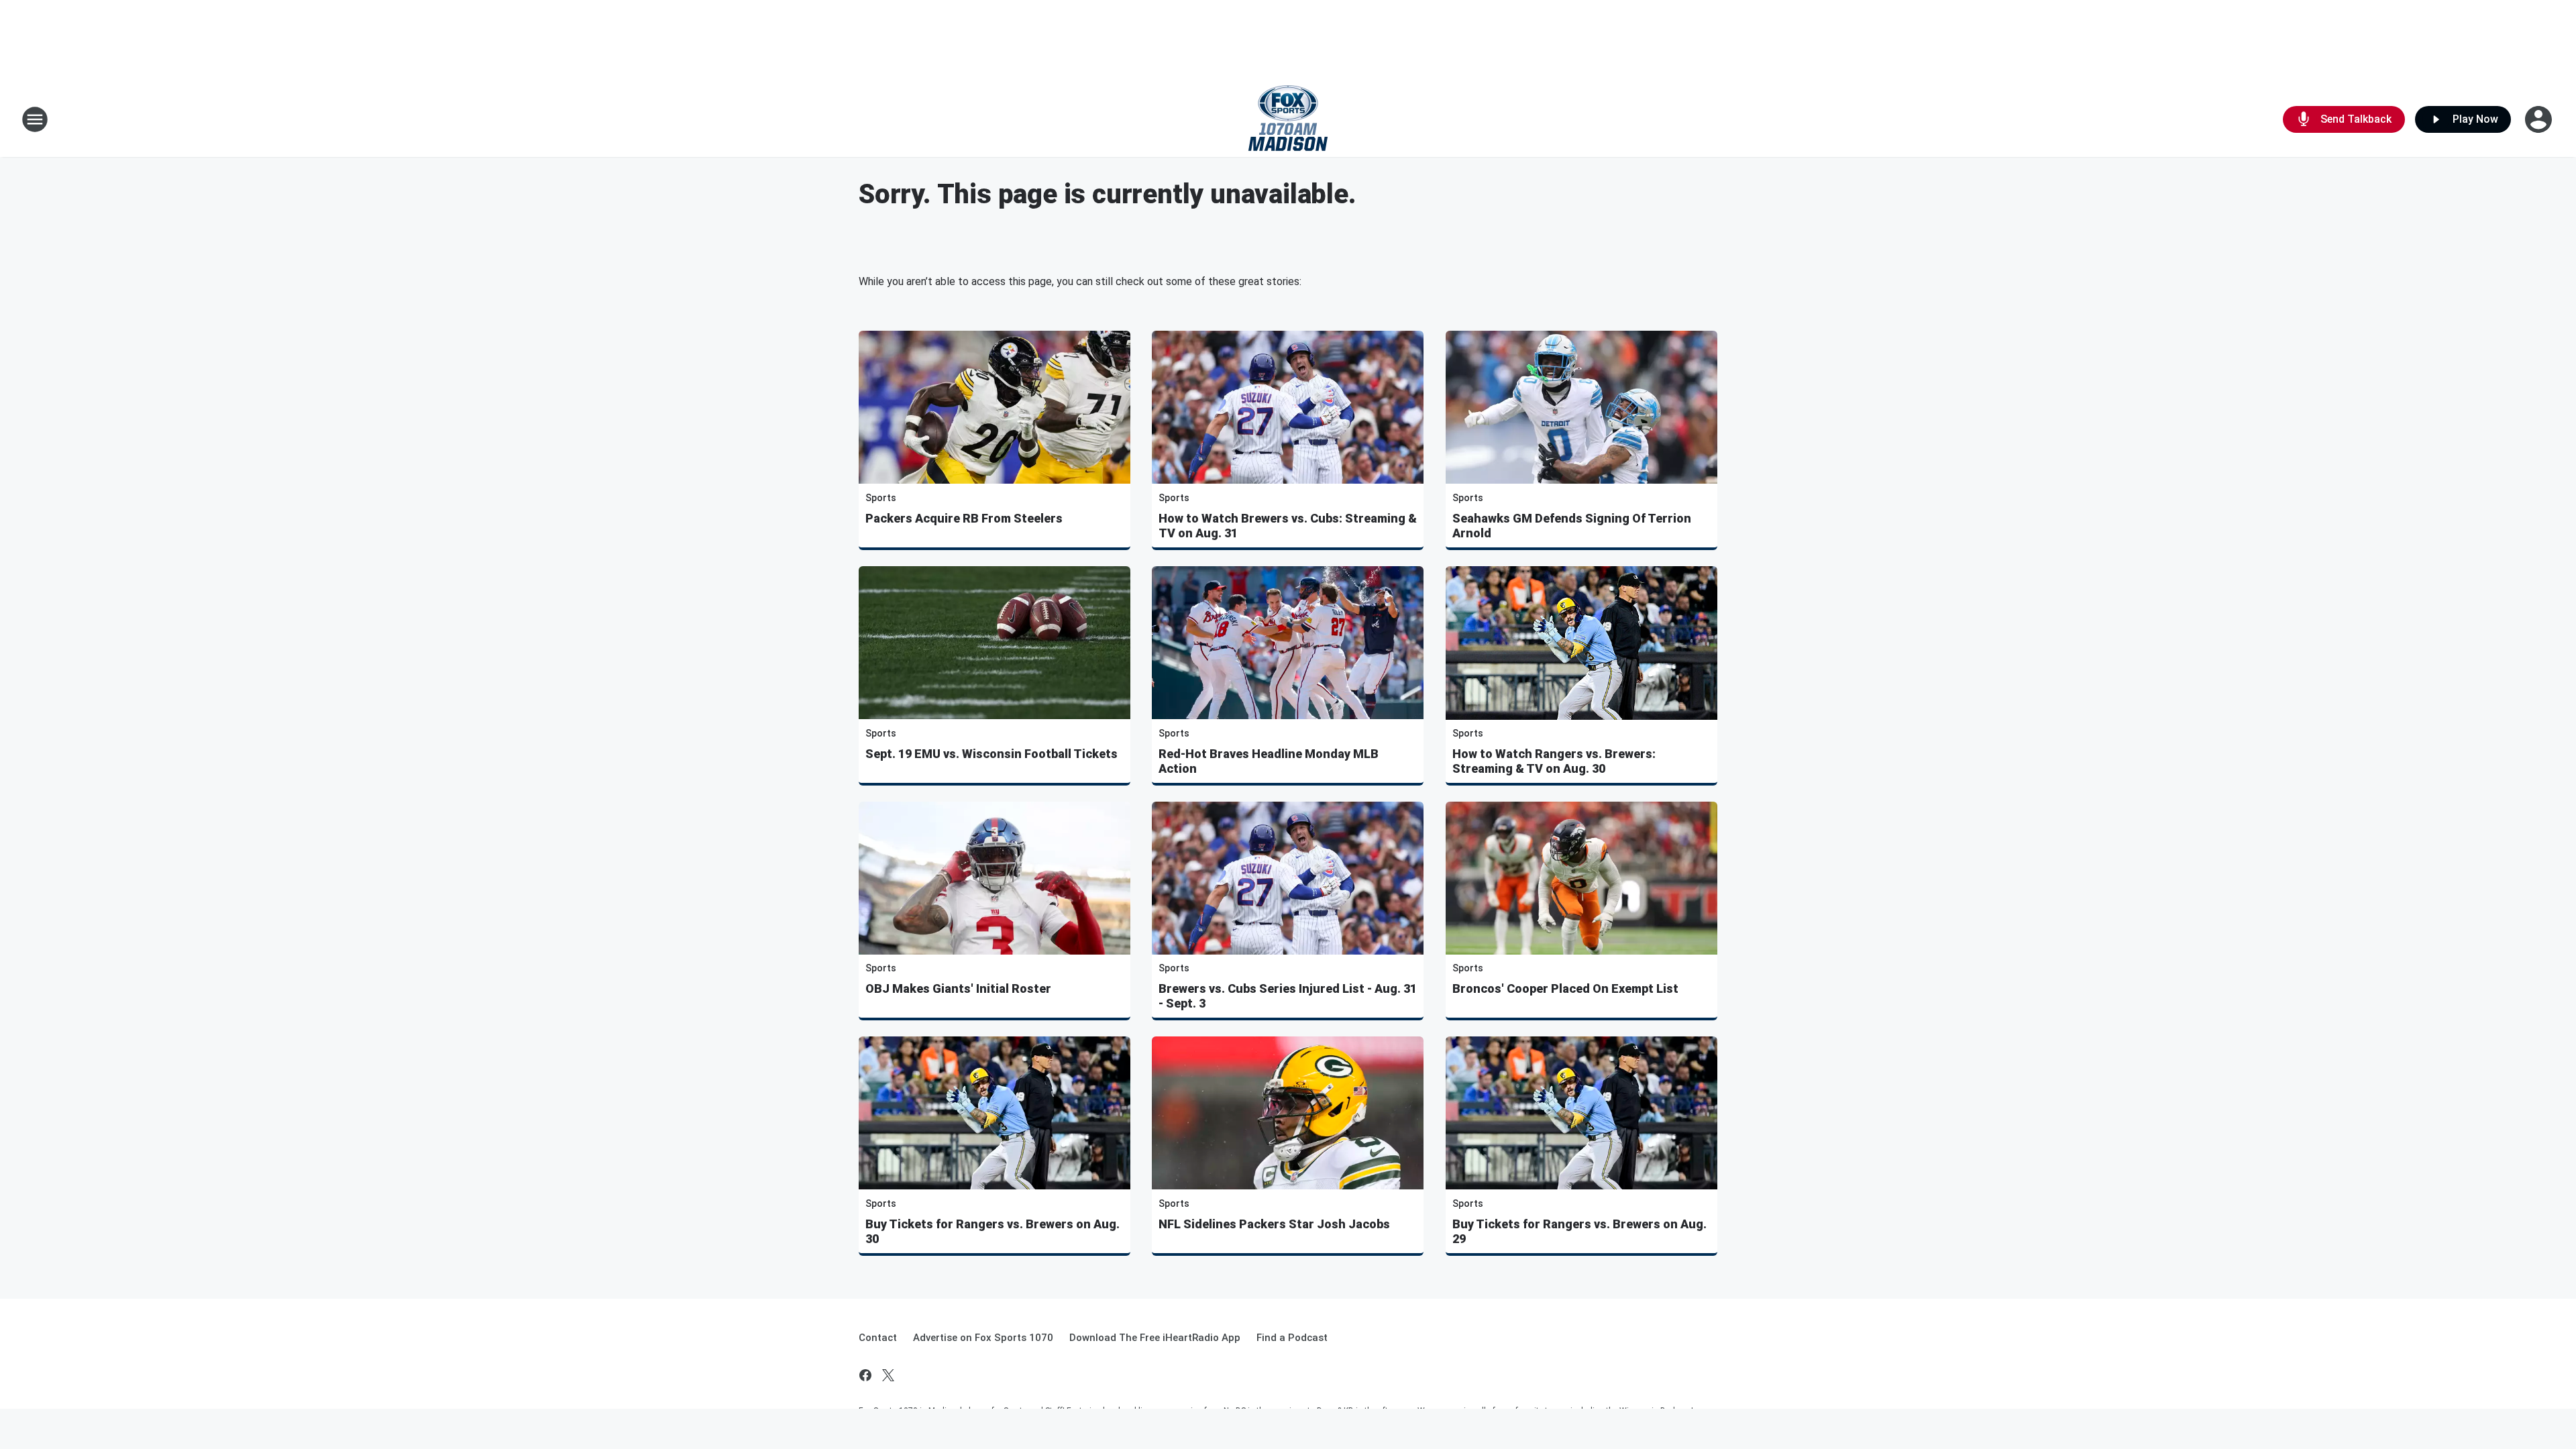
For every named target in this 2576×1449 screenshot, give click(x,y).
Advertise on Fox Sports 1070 (983, 1338)
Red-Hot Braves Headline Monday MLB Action (1269, 761)
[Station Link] (1288, 119)
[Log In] (2540, 119)
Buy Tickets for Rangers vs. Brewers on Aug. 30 (992, 1231)
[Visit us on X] (888, 1375)
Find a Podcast (1292, 1338)
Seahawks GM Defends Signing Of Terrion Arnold (1572, 526)
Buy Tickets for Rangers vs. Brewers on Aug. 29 (1579, 1231)
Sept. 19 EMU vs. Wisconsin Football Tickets (991, 754)
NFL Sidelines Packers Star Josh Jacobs (1274, 1224)
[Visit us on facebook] (865, 1375)
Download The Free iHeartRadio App (1155, 1338)
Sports (881, 498)
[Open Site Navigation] (35, 119)
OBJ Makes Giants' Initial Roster (958, 988)
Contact (878, 1338)
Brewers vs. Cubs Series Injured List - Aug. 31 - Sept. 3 (1288, 996)
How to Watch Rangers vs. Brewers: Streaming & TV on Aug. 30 (1554, 761)
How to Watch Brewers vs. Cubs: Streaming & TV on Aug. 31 (1288, 526)
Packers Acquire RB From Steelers (964, 518)
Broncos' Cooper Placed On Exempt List (1565, 988)
